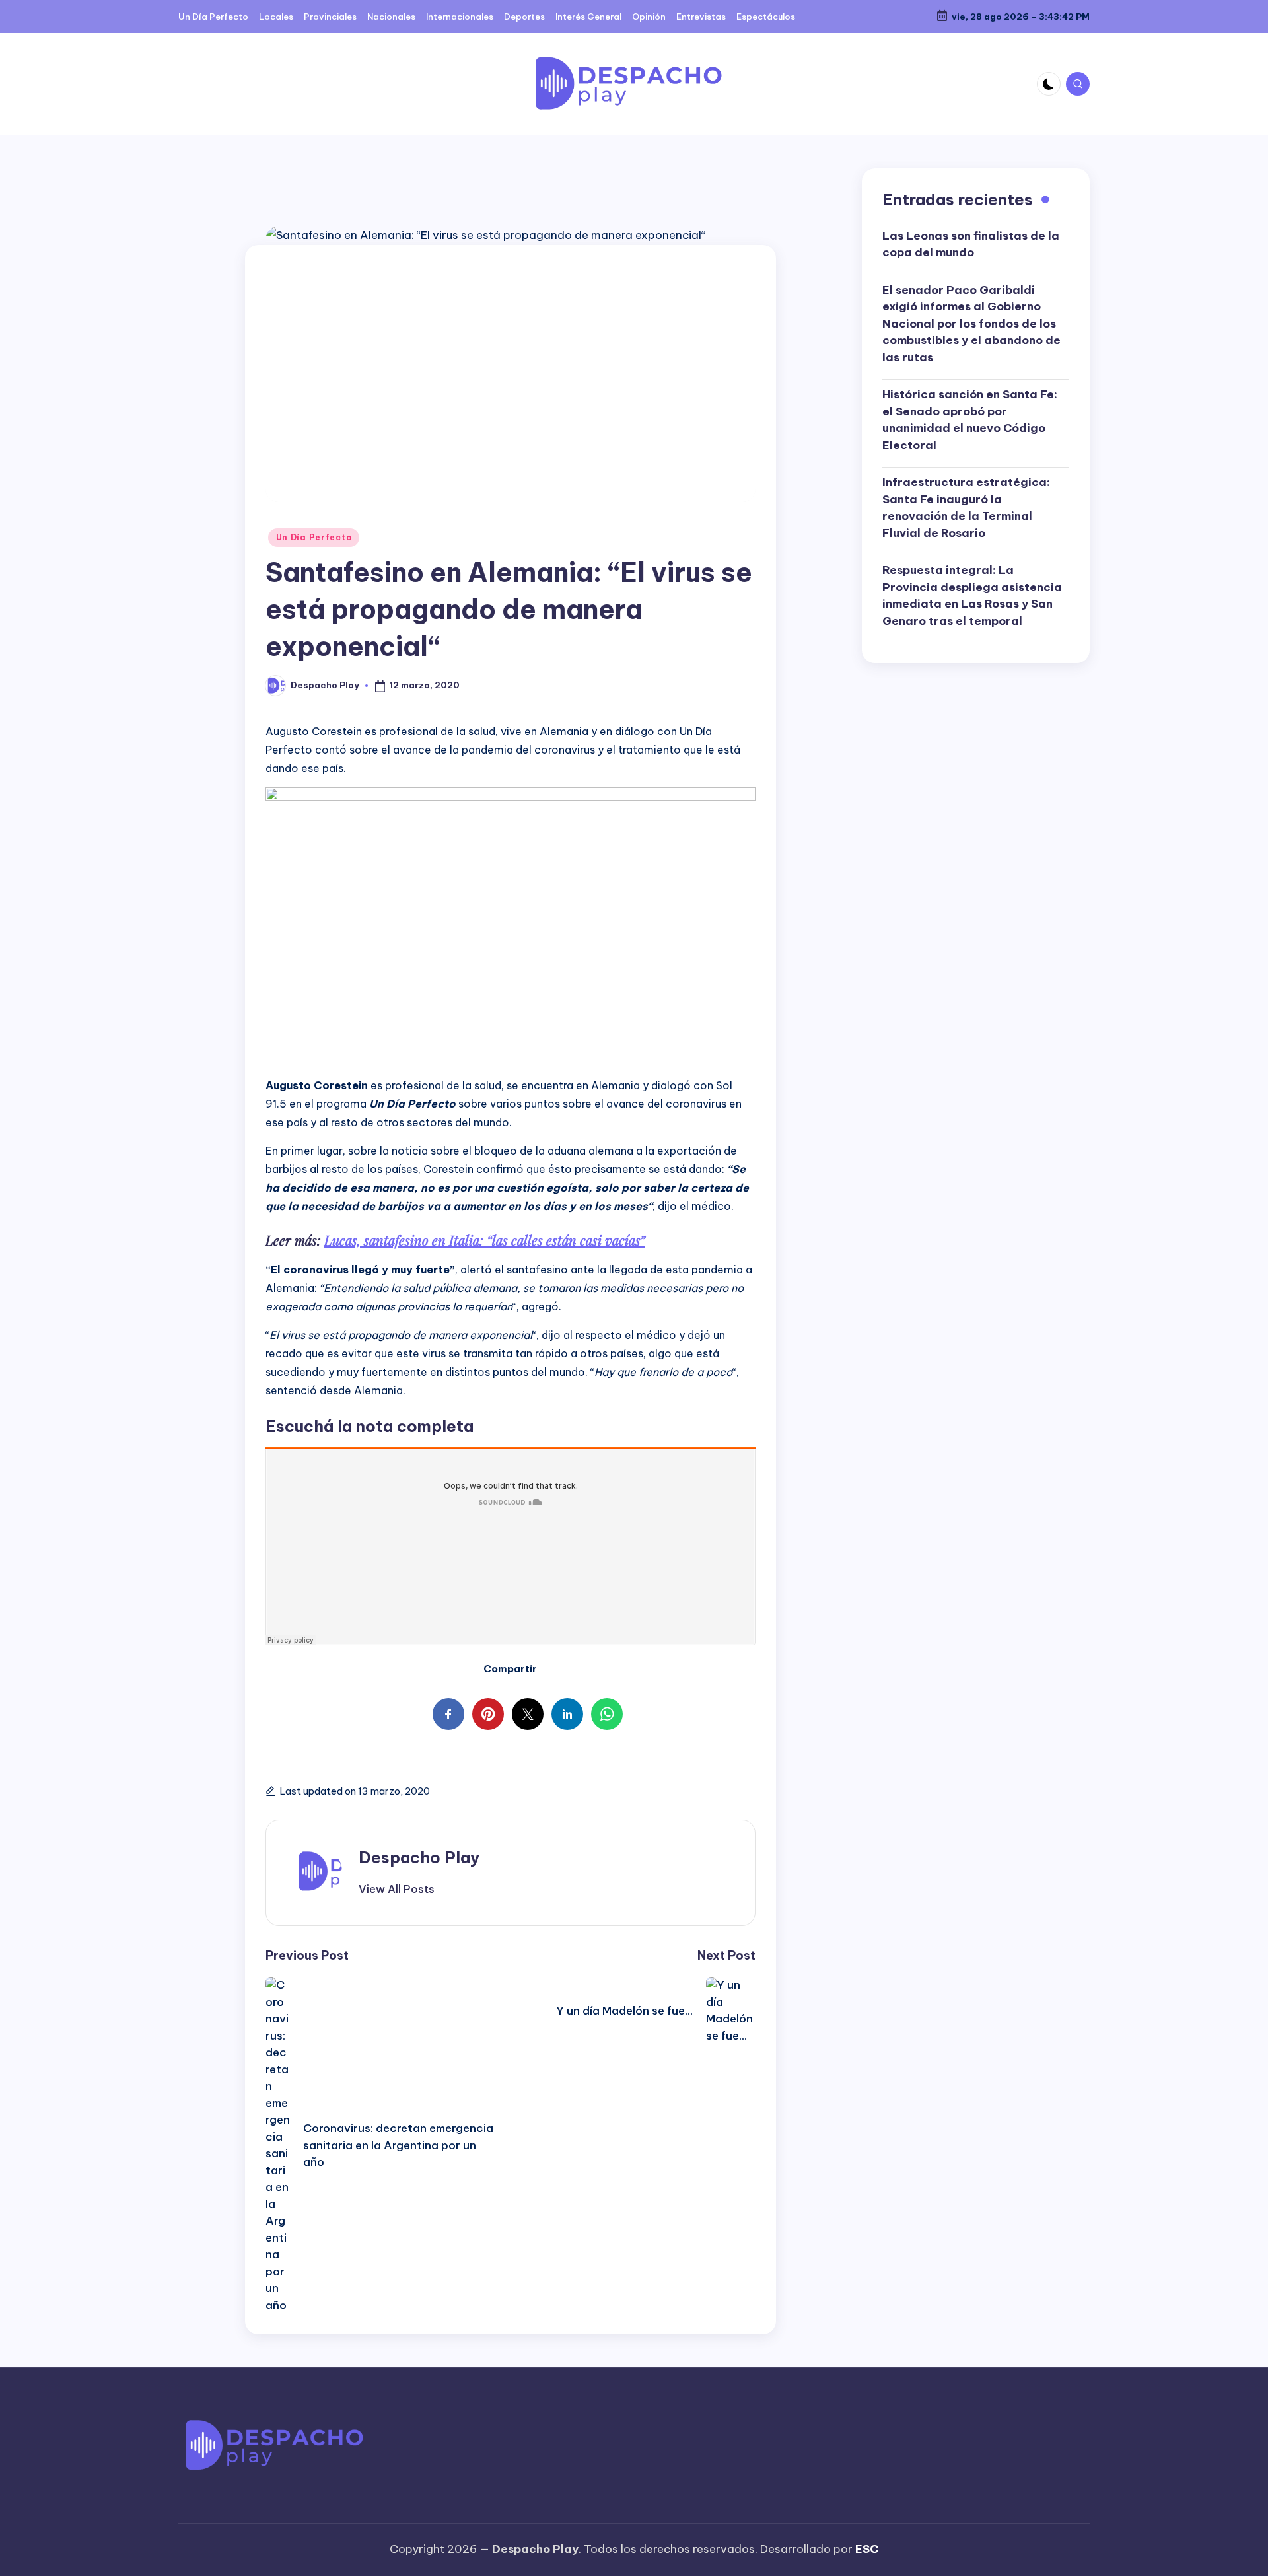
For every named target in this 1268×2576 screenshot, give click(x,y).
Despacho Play (419, 1857)
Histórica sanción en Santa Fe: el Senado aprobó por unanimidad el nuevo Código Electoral (970, 420)
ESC (867, 2549)
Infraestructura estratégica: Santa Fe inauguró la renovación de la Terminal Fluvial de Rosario (966, 508)
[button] (397, 1889)
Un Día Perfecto (314, 537)
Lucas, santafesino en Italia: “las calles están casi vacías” (485, 1240)
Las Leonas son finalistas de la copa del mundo (971, 244)
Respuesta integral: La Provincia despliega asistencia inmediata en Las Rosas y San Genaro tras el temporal (972, 595)
